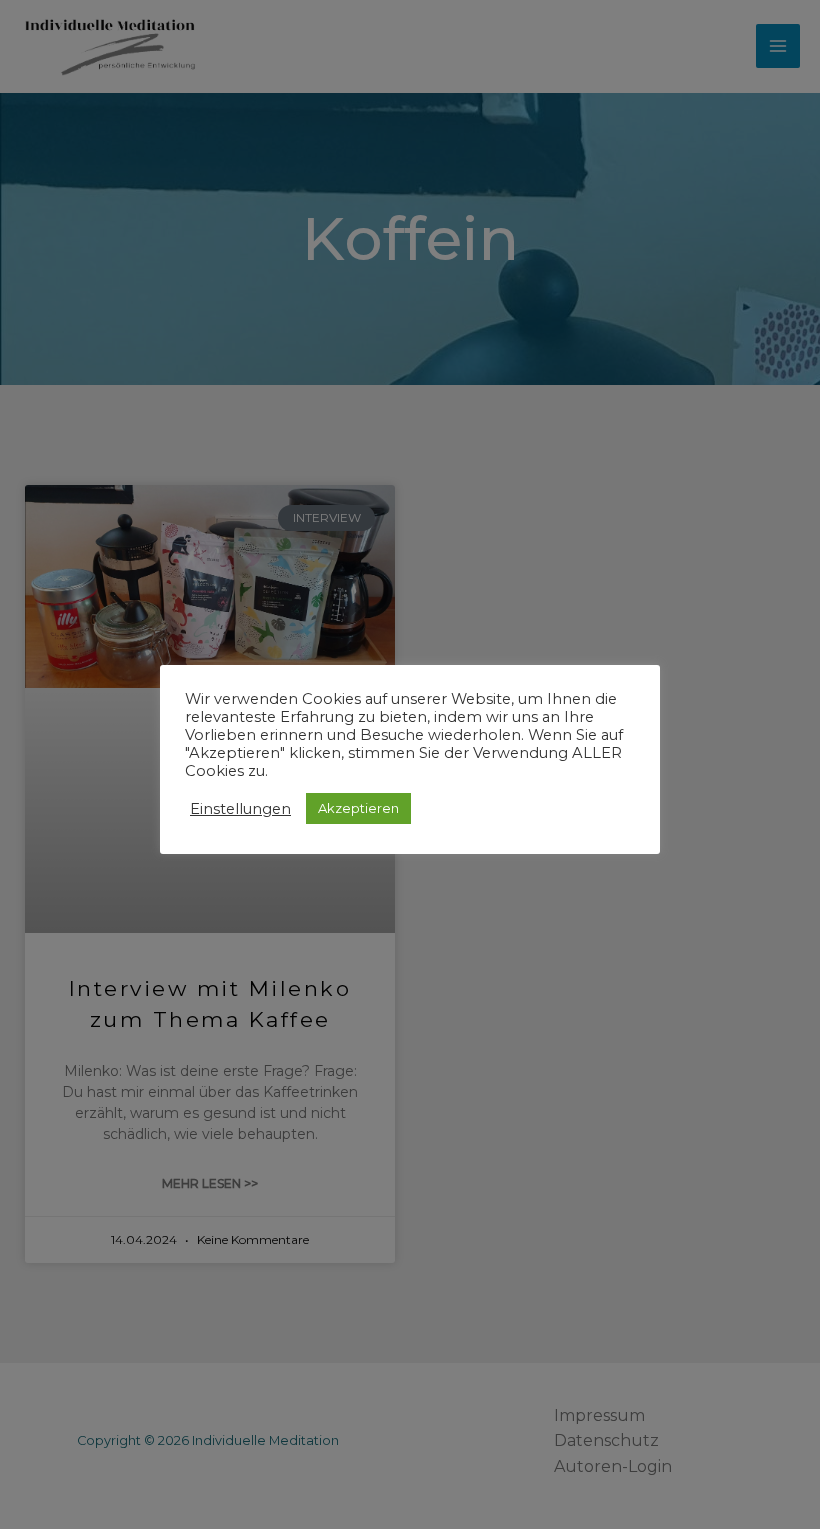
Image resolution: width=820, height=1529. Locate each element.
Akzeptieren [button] (358, 808)
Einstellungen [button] (240, 809)
